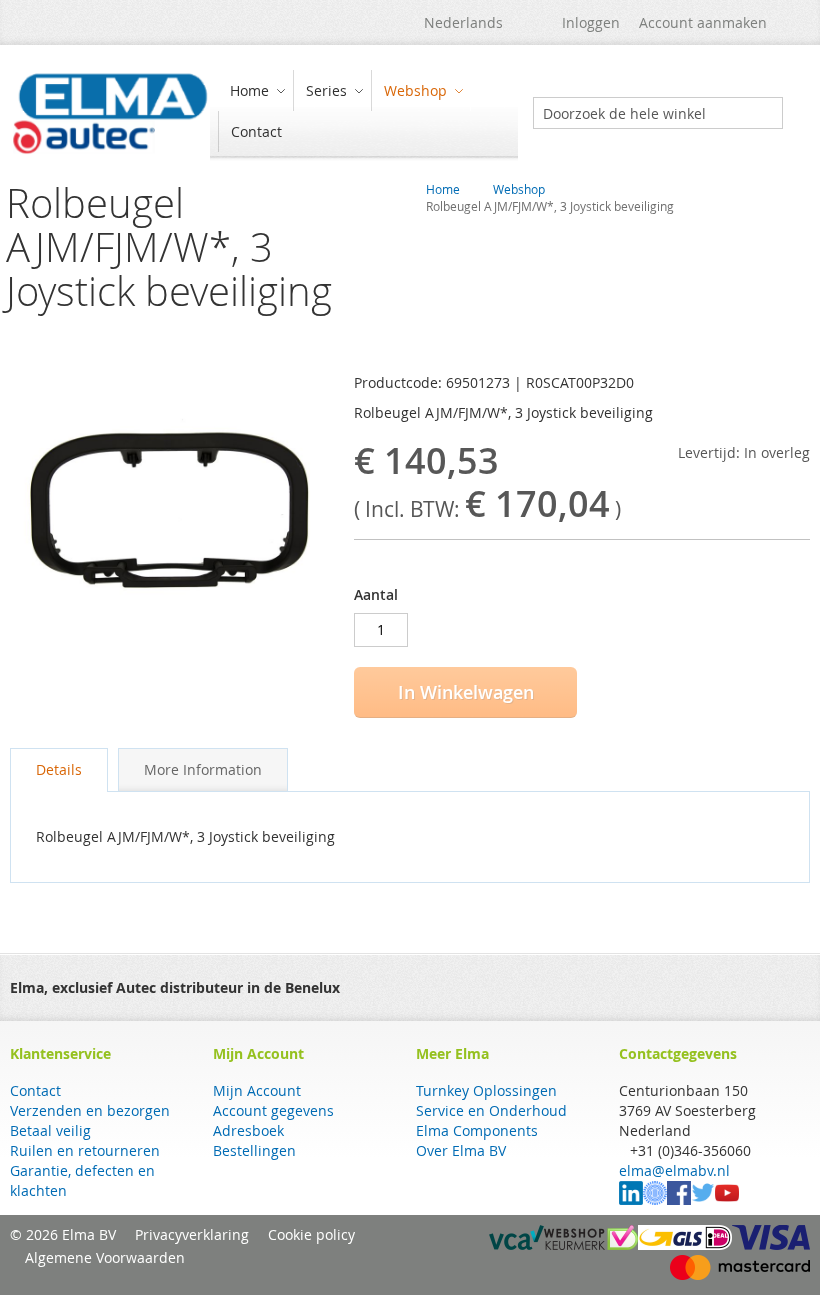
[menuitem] (255, 90)
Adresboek (248, 1130)
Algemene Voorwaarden (105, 1257)
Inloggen (591, 22)
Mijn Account (257, 1090)
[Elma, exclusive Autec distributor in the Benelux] (110, 113)
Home (443, 189)
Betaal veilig (50, 1130)
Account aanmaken (703, 22)
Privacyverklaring (192, 1234)
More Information (203, 769)
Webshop (519, 189)
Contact (35, 1090)
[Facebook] (679, 1199)
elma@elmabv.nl (674, 1170)
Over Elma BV (461, 1150)
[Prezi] (655, 1199)
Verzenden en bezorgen (90, 1110)
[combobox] (658, 113)
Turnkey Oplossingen (486, 1090)
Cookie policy (311, 1234)
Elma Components (477, 1130)
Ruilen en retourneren (85, 1150)
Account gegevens (273, 1110)
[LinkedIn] (631, 1199)
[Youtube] (727, 1199)
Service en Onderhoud (491, 1110)
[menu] (364, 113)
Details (59, 769)
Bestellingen (254, 1150)
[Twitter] (703, 1199)
